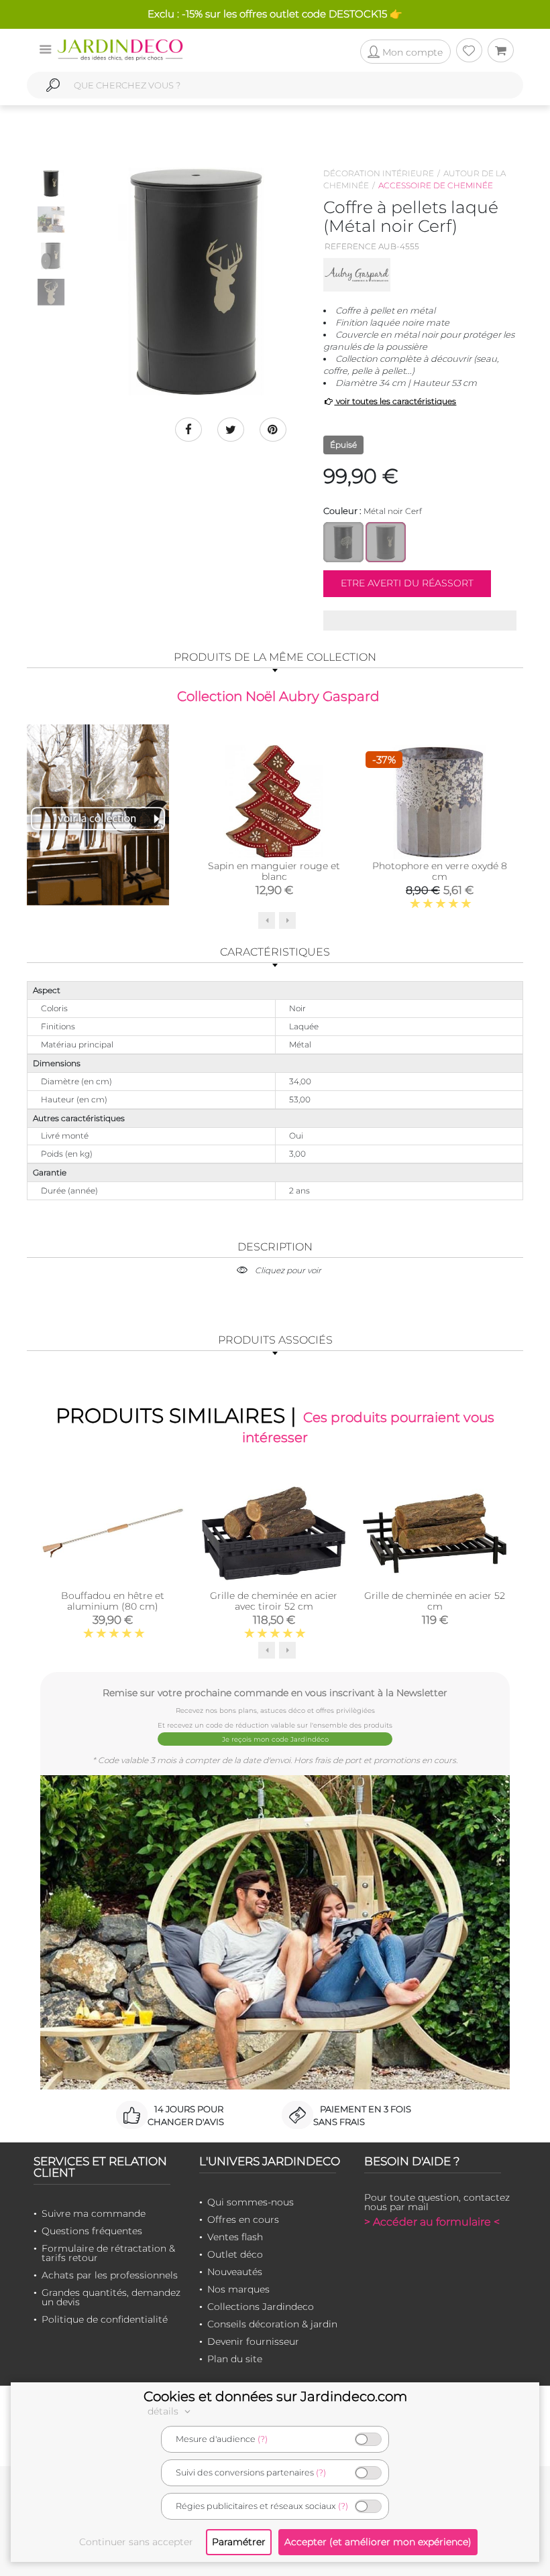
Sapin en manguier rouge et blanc (274, 871)
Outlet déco (235, 2254)
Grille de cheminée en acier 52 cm (435, 1601)
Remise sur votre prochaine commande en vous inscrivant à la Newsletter (275, 1692)
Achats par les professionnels (110, 2275)
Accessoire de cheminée (436, 185)
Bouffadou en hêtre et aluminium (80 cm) (113, 1601)
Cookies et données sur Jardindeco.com (275, 2396)
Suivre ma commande (94, 2213)
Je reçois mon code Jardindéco (275, 1739)
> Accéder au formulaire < (432, 2222)
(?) (263, 2439)
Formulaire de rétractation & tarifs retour (108, 2253)
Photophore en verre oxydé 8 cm (440, 871)
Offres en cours (243, 2219)
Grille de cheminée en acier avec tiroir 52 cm (274, 1601)
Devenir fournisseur (253, 2341)
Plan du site (235, 2359)
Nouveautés (235, 2272)
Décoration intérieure (379, 173)
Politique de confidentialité (105, 2319)
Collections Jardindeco (261, 2307)
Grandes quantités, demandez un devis (111, 2297)
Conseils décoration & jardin (272, 2324)
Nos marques (238, 2289)
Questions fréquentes (92, 2231)
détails (164, 2411)
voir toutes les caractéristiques (395, 401)
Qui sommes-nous (251, 2202)
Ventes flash (235, 2237)
